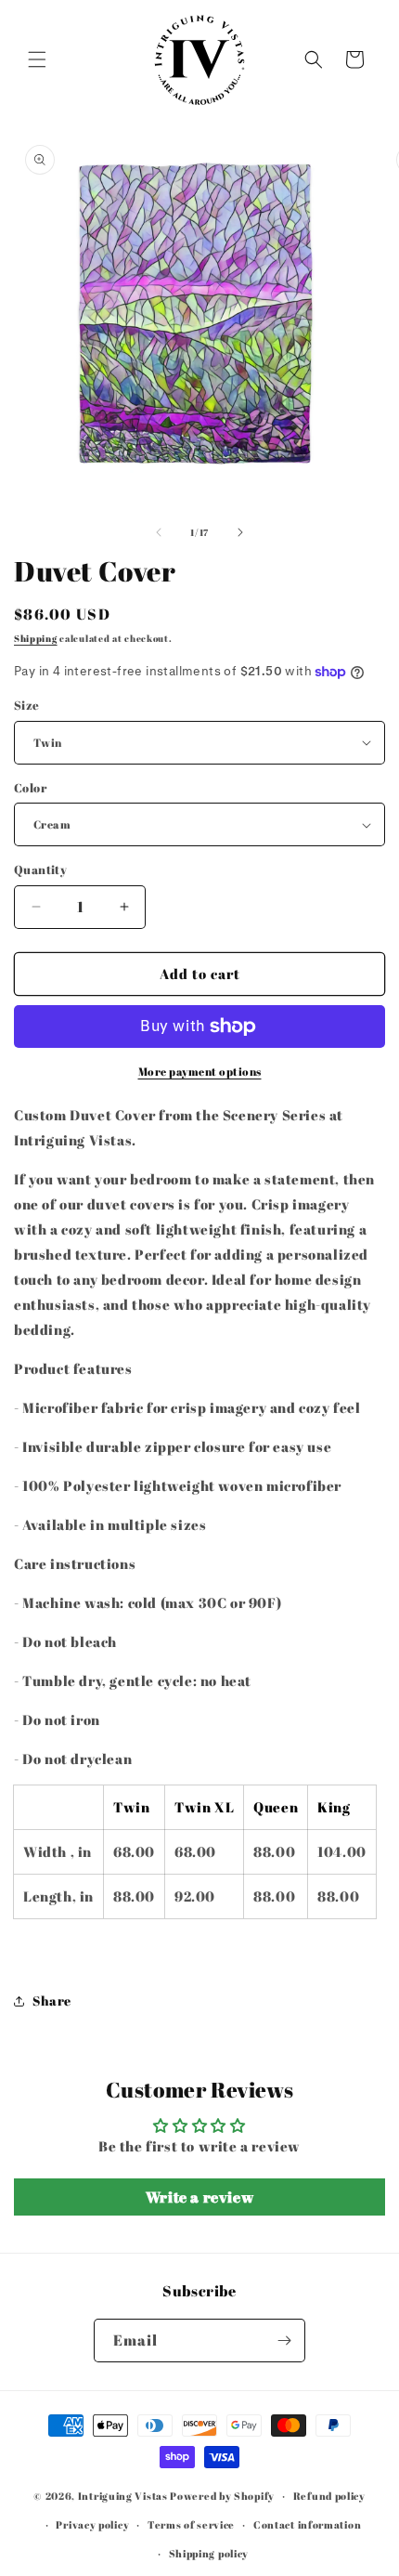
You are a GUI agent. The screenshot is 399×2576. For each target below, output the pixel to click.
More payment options (200, 1071)
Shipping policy (209, 2553)
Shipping (36, 638)
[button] (37, 59)
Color (30, 788)
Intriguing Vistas (123, 2496)
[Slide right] (240, 532)
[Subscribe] (284, 2341)
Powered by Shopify (222, 2496)
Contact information (307, 2524)
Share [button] (52, 2001)
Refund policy (329, 2496)
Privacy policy (92, 2524)
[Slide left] (159, 532)
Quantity (40, 870)
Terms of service (191, 2524)
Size (27, 705)
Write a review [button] (199, 2197)
